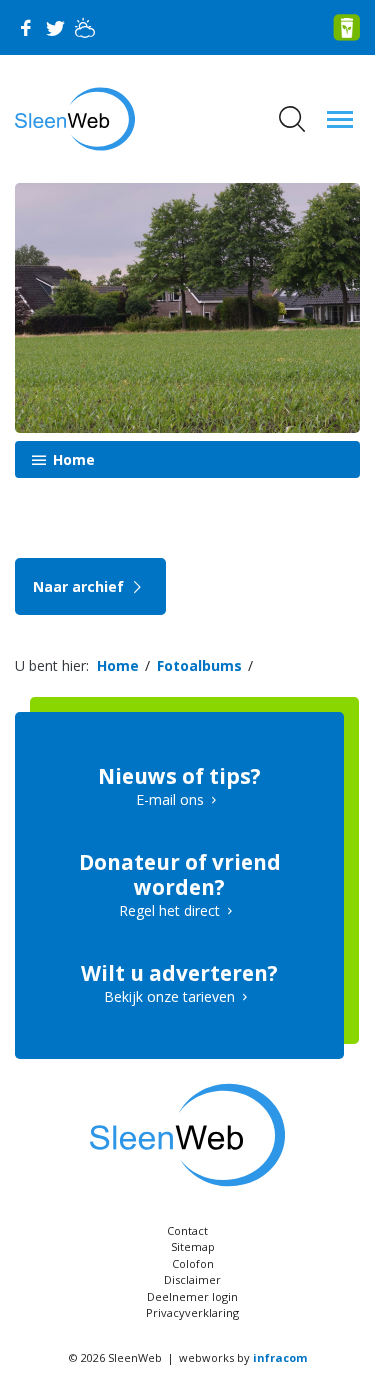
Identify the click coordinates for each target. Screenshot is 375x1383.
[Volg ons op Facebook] (25, 28)
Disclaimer (192, 1279)
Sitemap (193, 1246)
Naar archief (80, 586)
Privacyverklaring (192, 1312)
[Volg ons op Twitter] (55, 28)
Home (72, 459)
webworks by (243, 1357)
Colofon (193, 1263)
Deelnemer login (192, 1296)
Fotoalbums (199, 665)
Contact (187, 1230)
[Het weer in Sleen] (85, 28)
